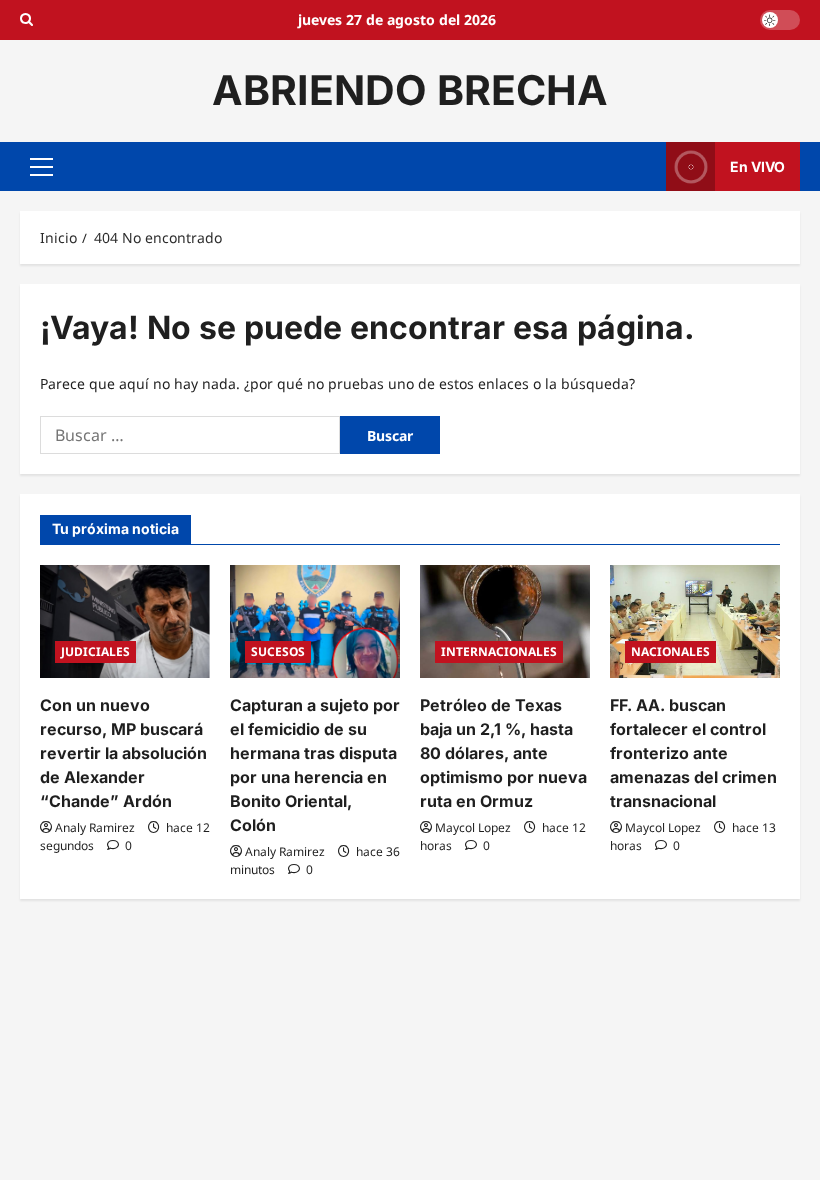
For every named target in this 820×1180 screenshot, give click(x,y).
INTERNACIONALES (499, 651)
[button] (41, 166)
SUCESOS (278, 651)
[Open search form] (26, 20)
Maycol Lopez (473, 827)
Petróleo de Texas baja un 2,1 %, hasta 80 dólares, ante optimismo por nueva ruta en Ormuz (503, 753)
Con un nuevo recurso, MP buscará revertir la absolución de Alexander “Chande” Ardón (123, 753)
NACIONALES (670, 651)
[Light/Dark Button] (780, 20)
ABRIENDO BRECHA (410, 90)
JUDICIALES (95, 651)
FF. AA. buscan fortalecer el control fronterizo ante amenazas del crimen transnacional (693, 753)
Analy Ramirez (95, 827)
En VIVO (757, 165)
